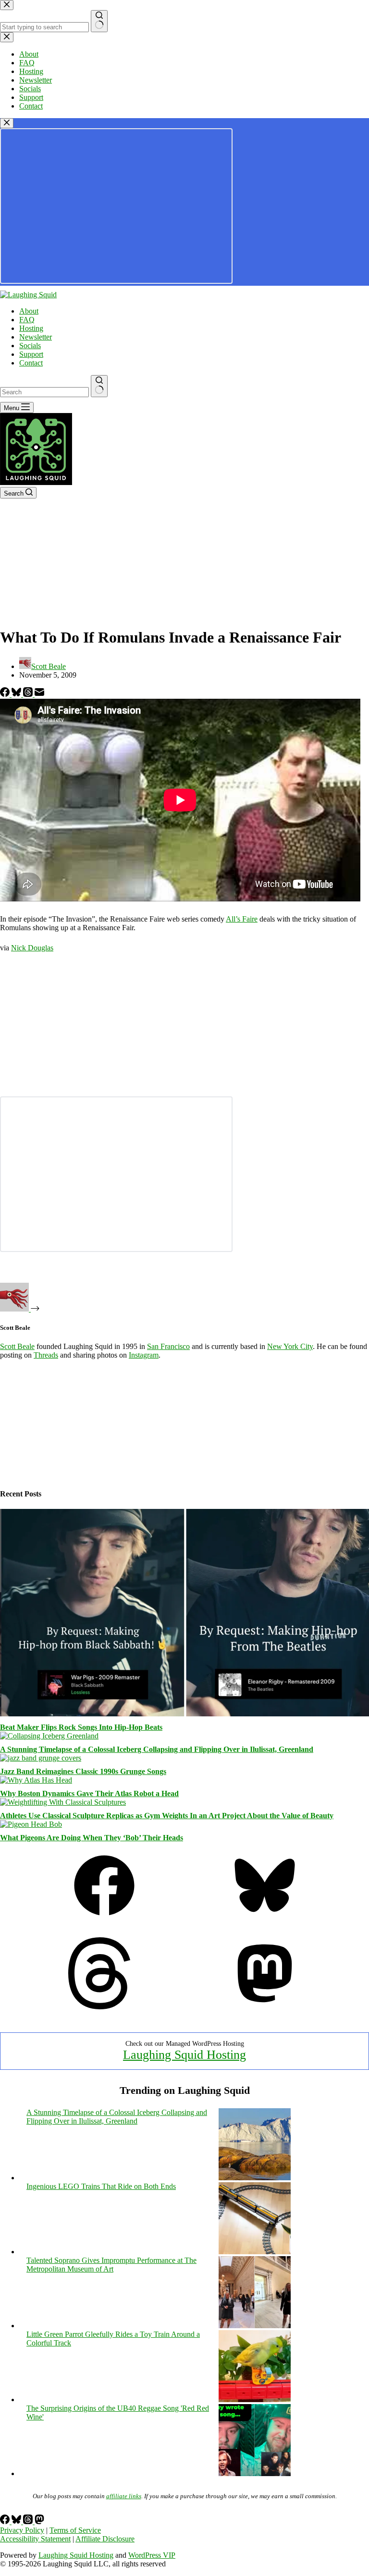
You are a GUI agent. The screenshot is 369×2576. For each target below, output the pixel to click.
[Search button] (99, 386)
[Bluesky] (17, 694)
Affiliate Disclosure (105, 2539)
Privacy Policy (22, 2530)
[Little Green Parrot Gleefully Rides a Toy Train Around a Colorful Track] (255, 2400)
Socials (30, 346)
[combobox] (44, 392)
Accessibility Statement (35, 2539)
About (29, 311)
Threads (46, 1355)
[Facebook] (6, 694)
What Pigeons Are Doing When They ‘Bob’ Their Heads (92, 1838)
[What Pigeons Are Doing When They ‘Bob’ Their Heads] (31, 1824)
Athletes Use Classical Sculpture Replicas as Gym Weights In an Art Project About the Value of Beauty (167, 1816)
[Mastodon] (265, 2007)
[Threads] (29, 694)
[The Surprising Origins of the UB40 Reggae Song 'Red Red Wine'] (255, 2473)
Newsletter (36, 337)
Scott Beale (17, 1346)
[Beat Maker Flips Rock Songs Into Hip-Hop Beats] (184, 1714)
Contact (31, 363)
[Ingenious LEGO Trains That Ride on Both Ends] (255, 2252)
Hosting (31, 328)
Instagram (144, 1355)
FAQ (27, 320)
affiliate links (124, 2496)
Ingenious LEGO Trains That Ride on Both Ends (101, 2186)
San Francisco (168, 1346)
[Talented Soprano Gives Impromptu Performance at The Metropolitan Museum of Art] (255, 2326)
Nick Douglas (32, 948)
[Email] (39, 694)
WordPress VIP (152, 2555)
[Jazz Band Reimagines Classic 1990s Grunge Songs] (41, 1758)
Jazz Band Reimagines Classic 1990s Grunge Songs (83, 1771)
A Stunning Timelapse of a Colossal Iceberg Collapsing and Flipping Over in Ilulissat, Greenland (157, 1749)
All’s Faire (242, 919)
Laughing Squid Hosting (184, 2055)
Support (31, 354)
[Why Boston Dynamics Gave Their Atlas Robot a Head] (36, 1780)
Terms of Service (75, 2530)
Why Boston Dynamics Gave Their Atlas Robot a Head (89, 1793)
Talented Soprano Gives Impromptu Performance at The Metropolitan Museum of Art (111, 2265)
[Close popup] (7, 123)
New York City (290, 1346)
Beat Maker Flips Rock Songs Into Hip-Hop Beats (81, 1727)
